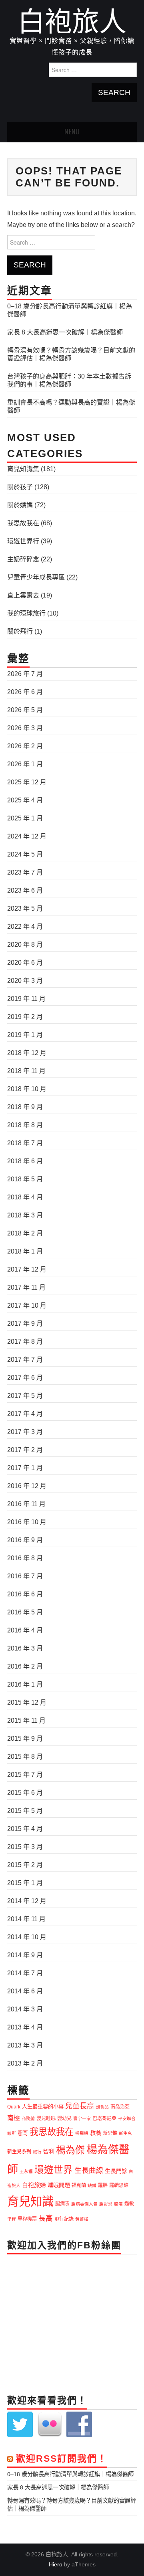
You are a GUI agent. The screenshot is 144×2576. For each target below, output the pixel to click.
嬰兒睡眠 (46, 2118)
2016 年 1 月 (25, 1684)
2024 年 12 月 (27, 836)
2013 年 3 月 (25, 2045)
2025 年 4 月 (25, 800)
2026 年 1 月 (25, 764)
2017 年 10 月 (27, 1305)
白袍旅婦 (34, 2185)
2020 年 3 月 (25, 981)
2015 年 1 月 (25, 1883)
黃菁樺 (82, 2219)
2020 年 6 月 (25, 963)
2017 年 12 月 (27, 1269)
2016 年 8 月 (25, 1558)
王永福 (26, 2171)
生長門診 (116, 2171)
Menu (72, 132)
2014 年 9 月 (25, 1955)
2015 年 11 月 (26, 1720)
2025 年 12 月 (27, 782)
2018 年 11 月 (26, 1071)
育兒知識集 (23, 469)
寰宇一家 (82, 2118)
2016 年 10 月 (27, 1522)
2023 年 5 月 (25, 908)
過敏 (129, 2204)
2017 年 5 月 (25, 1396)
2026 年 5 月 (25, 710)
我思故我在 (23, 523)
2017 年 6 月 (25, 1378)
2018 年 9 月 (25, 1107)
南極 (14, 2118)
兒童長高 (80, 2106)
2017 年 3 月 (25, 1432)
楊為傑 (70, 2150)
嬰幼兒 (64, 2118)
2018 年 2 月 (25, 1233)
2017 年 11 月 (26, 1287)
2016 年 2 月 (25, 1666)
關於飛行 (20, 631)
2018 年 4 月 (25, 1197)
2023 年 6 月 (25, 890)
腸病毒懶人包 (84, 2204)
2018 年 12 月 (27, 1053)
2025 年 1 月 (25, 818)
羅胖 (103, 2185)
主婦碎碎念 (23, 559)
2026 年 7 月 (25, 674)
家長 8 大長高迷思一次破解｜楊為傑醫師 (65, 332)
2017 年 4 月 (25, 1414)
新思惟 (110, 2133)
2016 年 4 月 (25, 1630)
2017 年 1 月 (25, 1468)
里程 (12, 2219)
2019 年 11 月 (26, 999)
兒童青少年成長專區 (36, 577)
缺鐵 (92, 2185)
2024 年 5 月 (25, 854)
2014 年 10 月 (27, 1937)
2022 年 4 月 (25, 927)
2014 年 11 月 (26, 1919)
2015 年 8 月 (25, 1757)
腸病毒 (62, 2204)
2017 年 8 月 (25, 1342)
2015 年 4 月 (25, 1829)
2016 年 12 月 (27, 1486)
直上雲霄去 (23, 595)
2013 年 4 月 (25, 2027)
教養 (96, 2133)
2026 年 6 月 (25, 692)
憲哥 (23, 2133)
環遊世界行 (23, 541)
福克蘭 (79, 2185)
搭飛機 (82, 2133)
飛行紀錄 (64, 2219)
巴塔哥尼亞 (104, 2118)
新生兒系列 (19, 2152)
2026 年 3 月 (25, 728)
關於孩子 (20, 487)
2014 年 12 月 (27, 1901)
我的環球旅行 (26, 613)
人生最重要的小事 (43, 2107)
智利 (49, 2151)
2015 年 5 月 (25, 1811)
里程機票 (27, 2219)
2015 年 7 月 (25, 1775)
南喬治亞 (120, 2107)
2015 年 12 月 (27, 1702)
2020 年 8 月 (25, 945)
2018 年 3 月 (25, 1215)
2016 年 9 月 (25, 1540)
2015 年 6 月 (25, 1793)
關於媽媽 (20, 505)
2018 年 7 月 (25, 1143)
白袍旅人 (72, 22)
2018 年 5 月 (25, 1179)
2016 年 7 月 (25, 1576)
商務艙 (28, 2118)
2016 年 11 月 (26, 1504)
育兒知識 (30, 2201)
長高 (46, 2218)
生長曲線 (89, 2171)
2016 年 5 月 (25, 1612)
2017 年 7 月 (25, 1360)
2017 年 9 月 (25, 1323)
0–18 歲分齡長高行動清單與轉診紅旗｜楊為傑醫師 (70, 2474)
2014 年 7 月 (25, 1973)
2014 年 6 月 (25, 1991)
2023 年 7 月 (25, 872)
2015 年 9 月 (25, 1739)
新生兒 (125, 2133)
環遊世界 (54, 2170)
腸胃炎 (106, 2204)
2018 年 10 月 (27, 1089)
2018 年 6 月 (25, 1161)
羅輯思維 (119, 2185)
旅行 (37, 2152)
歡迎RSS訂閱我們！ (62, 2459)
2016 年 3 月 (25, 1648)
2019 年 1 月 (25, 1035)
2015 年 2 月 (25, 1865)
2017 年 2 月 (25, 1450)
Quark (14, 2107)
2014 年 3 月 (25, 2009)
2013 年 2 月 (25, 2063)
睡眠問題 (59, 2185)
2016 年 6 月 (25, 1594)
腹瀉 (118, 2204)
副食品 (102, 2107)
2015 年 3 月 (25, 1847)
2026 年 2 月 (25, 746)
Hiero (56, 2564)
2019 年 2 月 (25, 1017)
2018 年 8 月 (25, 1125)
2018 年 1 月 (25, 1251)
